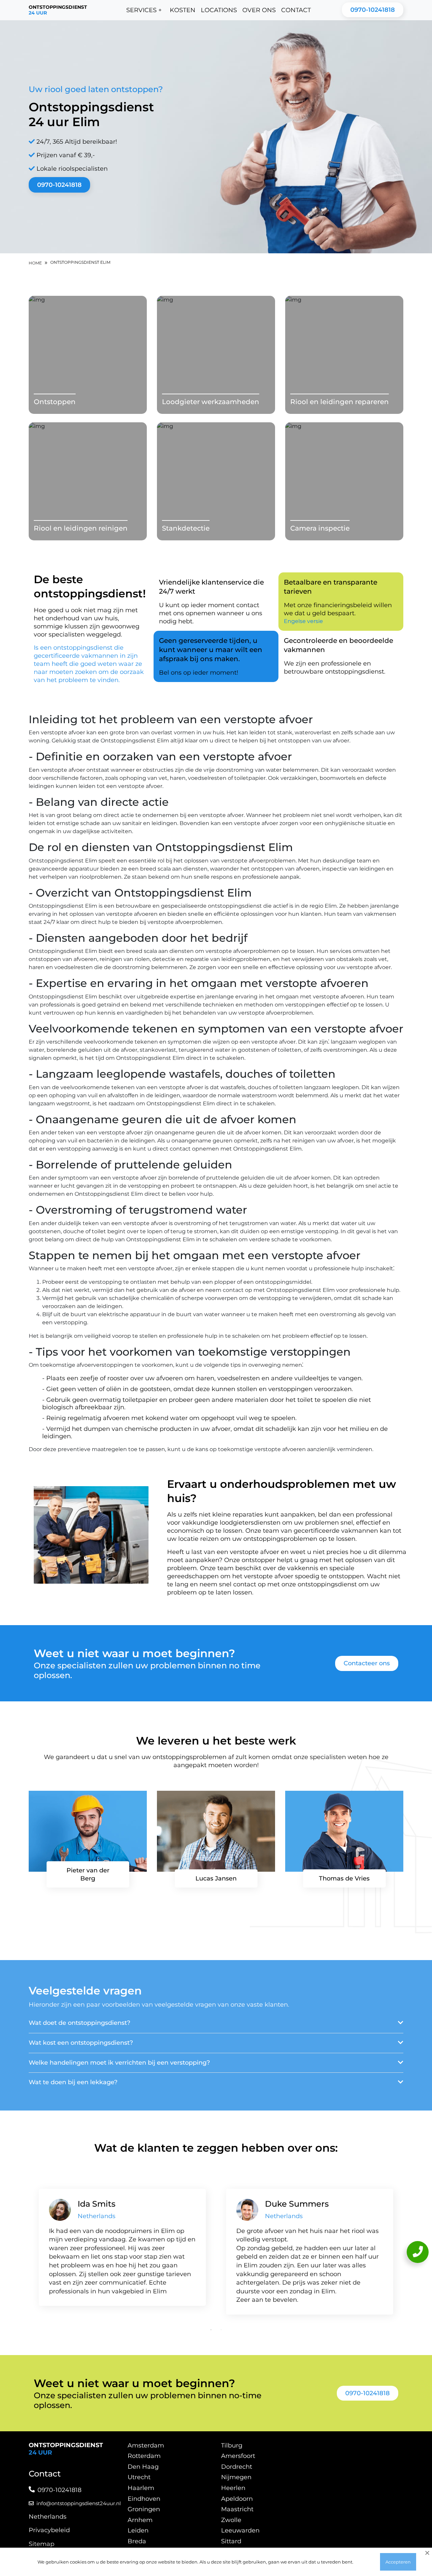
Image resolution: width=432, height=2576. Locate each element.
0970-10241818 (373, 10)
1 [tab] (211, 2330)
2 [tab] (221, 2330)
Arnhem (140, 2520)
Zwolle (231, 2520)
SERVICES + (144, 10)
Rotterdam (144, 2456)
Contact (296, 10)
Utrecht (139, 2477)
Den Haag (143, 2467)
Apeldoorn (237, 2499)
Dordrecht (237, 2467)
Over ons (259, 10)
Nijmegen (236, 2477)
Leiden (138, 2530)
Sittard (231, 2541)
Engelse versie (303, 621)
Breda (137, 2541)
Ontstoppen (55, 402)
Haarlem (141, 2488)
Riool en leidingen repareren (340, 402)
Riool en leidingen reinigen (81, 528)
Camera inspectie (320, 528)
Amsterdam (146, 2445)
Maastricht (237, 2509)
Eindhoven (144, 2499)
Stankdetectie (186, 528)
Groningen (144, 2509)
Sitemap (42, 2544)
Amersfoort (238, 2456)
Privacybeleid (49, 2530)
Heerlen (233, 2488)
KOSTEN (183, 10)
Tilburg (232, 2445)
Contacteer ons (367, 1663)
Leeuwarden (240, 2530)
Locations (219, 10)
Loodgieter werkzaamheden (211, 402)
